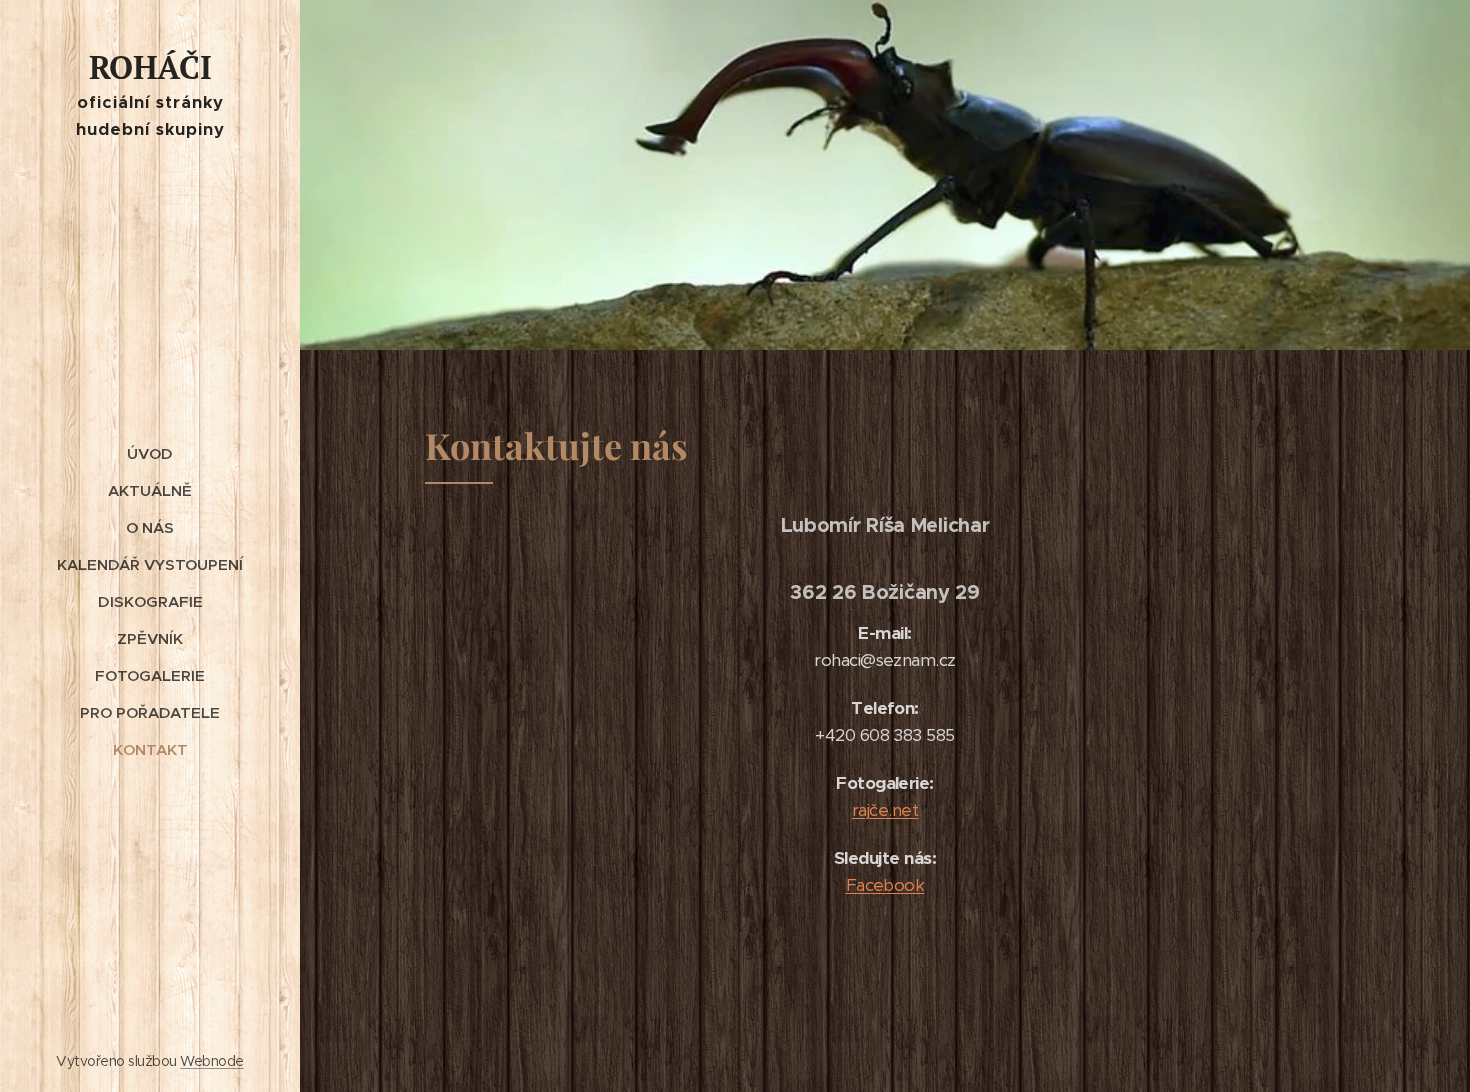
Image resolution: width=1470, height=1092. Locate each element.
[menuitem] (150, 453)
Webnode (211, 1061)
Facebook (885, 885)
